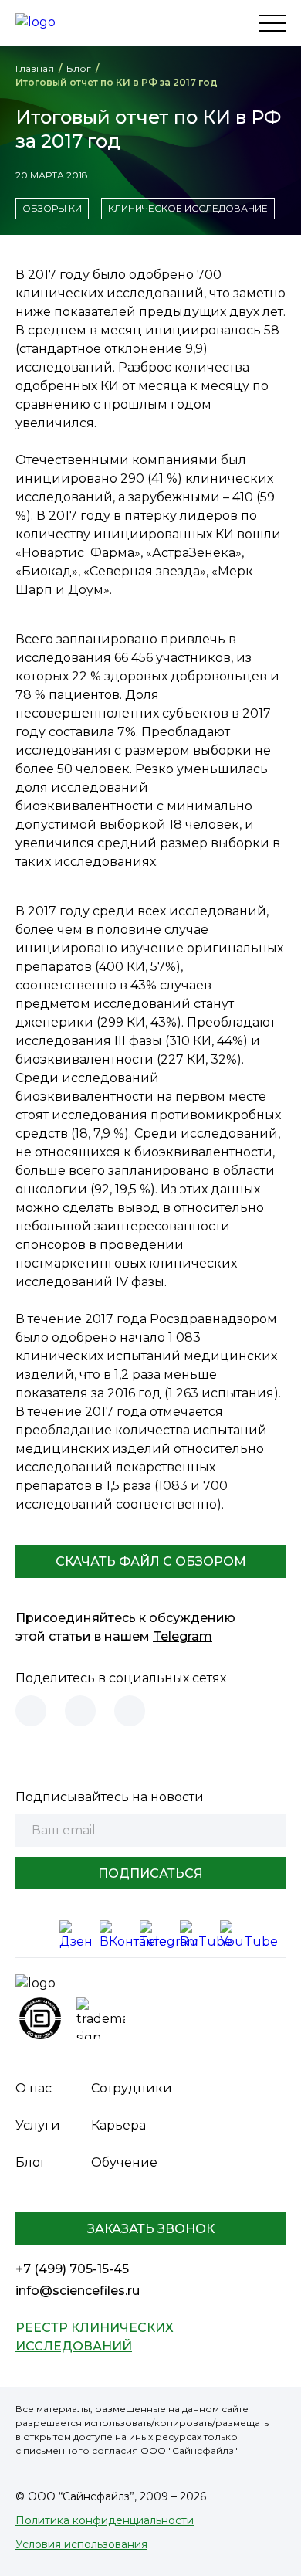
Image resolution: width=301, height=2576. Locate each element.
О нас (34, 2088)
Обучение (124, 2162)
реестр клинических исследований (95, 2337)
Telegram (183, 1636)
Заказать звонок (151, 2229)
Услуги (38, 2125)
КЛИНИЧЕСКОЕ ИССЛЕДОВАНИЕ (188, 208)
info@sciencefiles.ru (78, 2291)
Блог (79, 68)
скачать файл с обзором (151, 1561)
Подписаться (150, 1873)
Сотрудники (132, 2088)
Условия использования (81, 2544)
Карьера (118, 2125)
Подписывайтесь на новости (110, 1797)
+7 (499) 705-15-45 (72, 2269)
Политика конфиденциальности (105, 2520)
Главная (35, 68)
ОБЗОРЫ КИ (52, 208)
